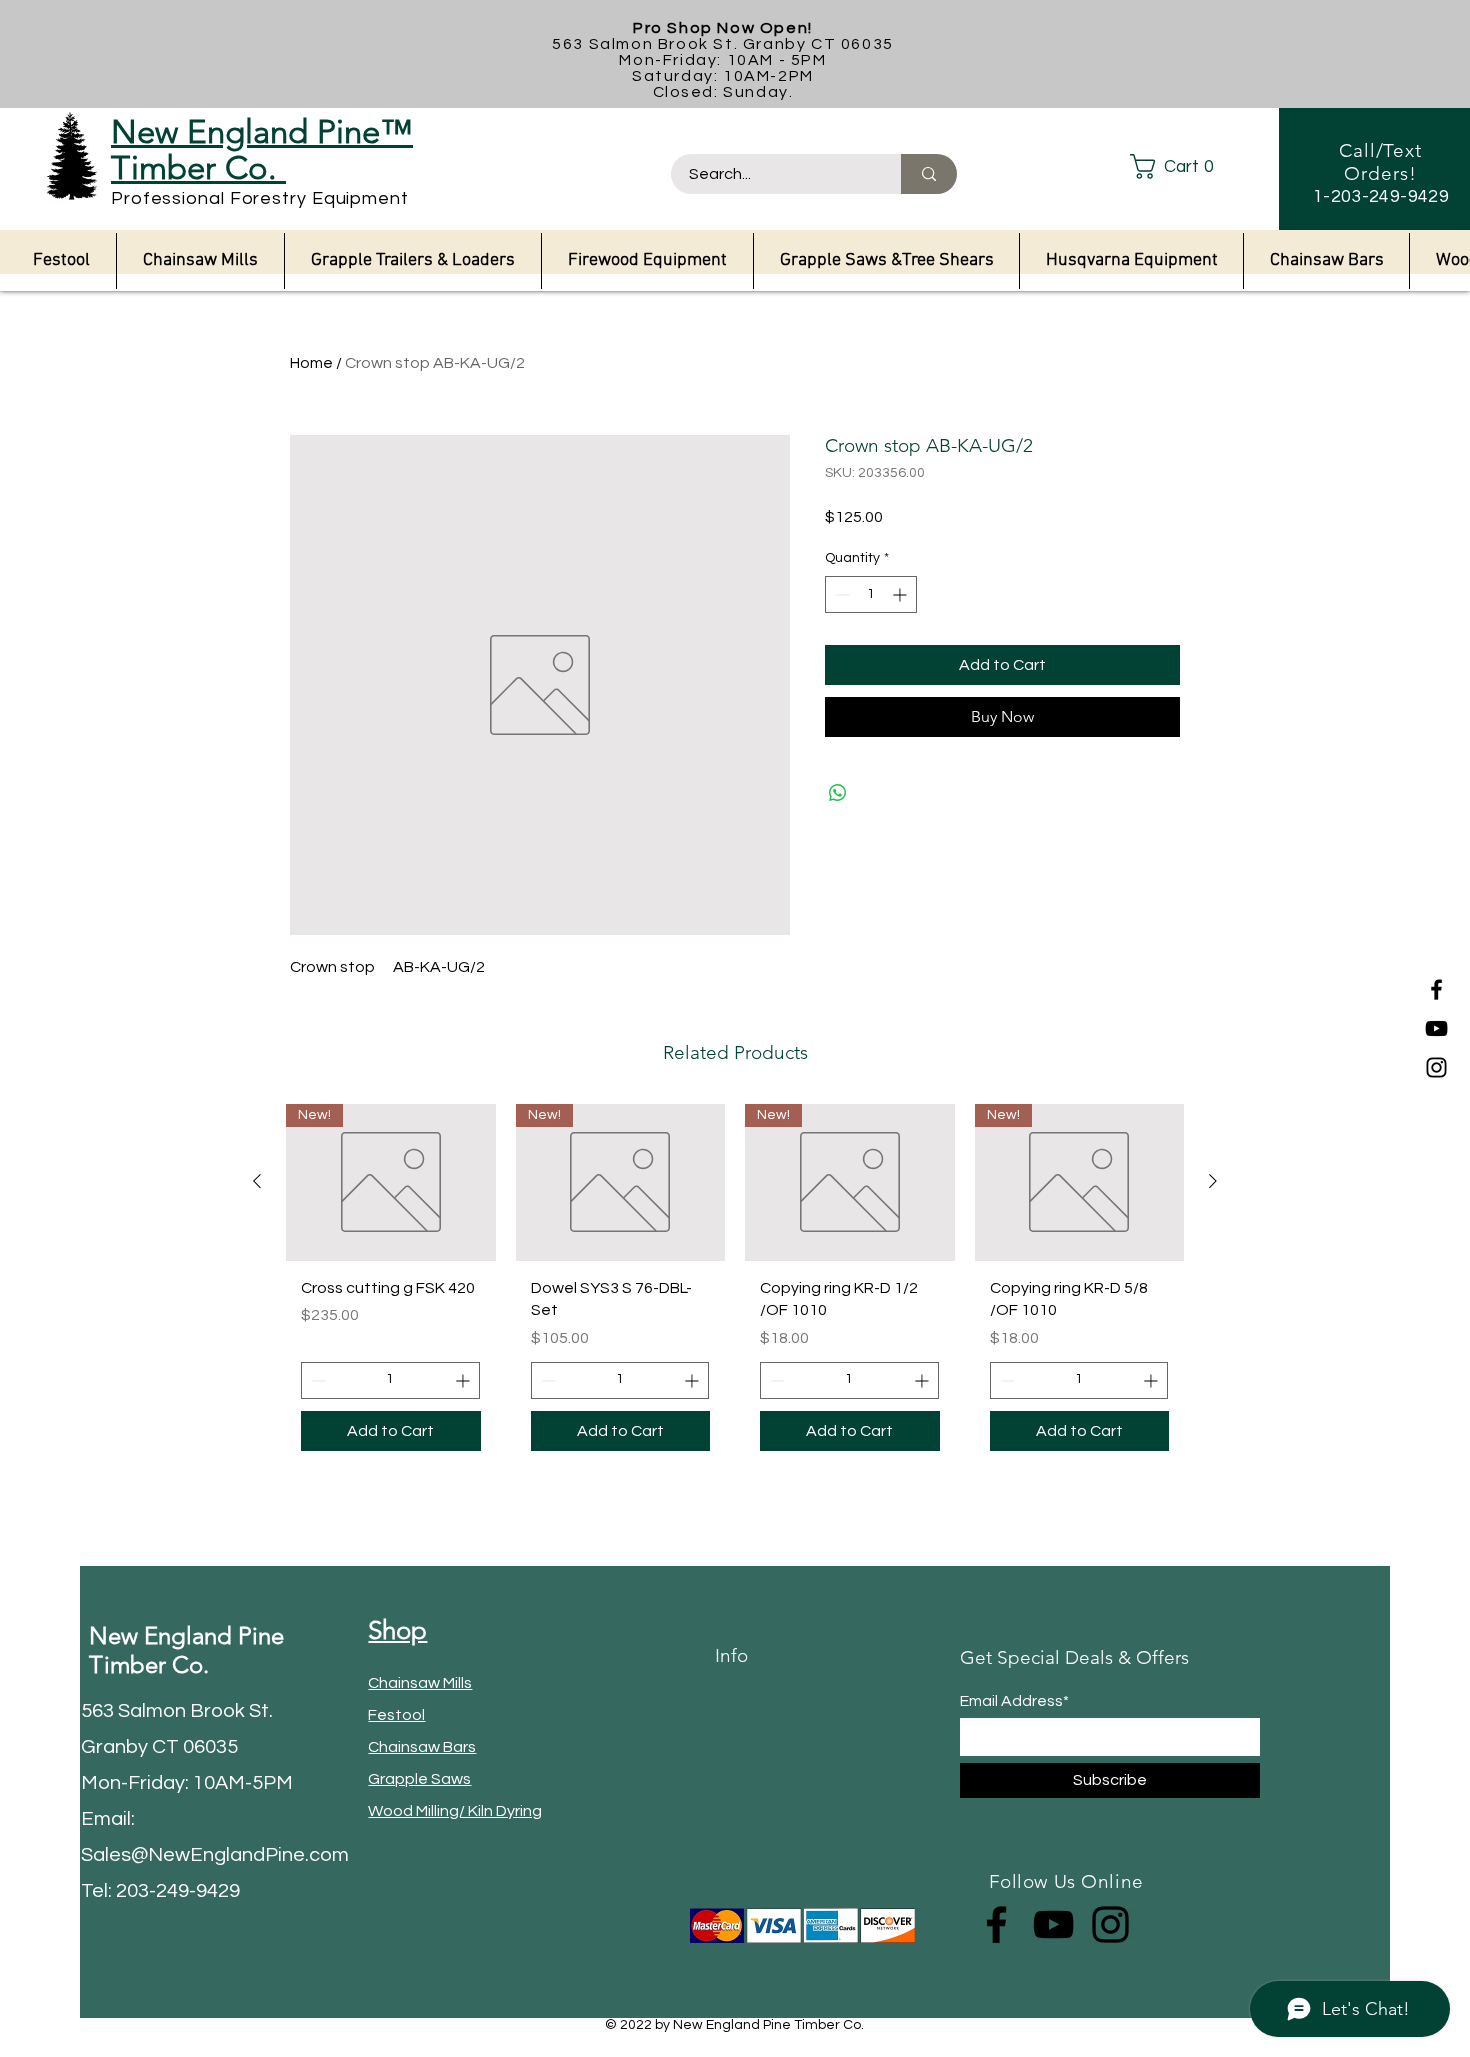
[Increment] (901, 594)
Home (311, 363)
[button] (1188, 166)
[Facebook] (1436, 989)
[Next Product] (1213, 1181)
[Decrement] (840, 594)
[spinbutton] (871, 594)
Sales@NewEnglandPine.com (215, 1855)
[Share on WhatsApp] (838, 793)
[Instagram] (1436, 1067)
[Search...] (929, 174)
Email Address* (1014, 1701)
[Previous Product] (257, 1181)
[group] (735, 1285)
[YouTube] (1436, 1028)
